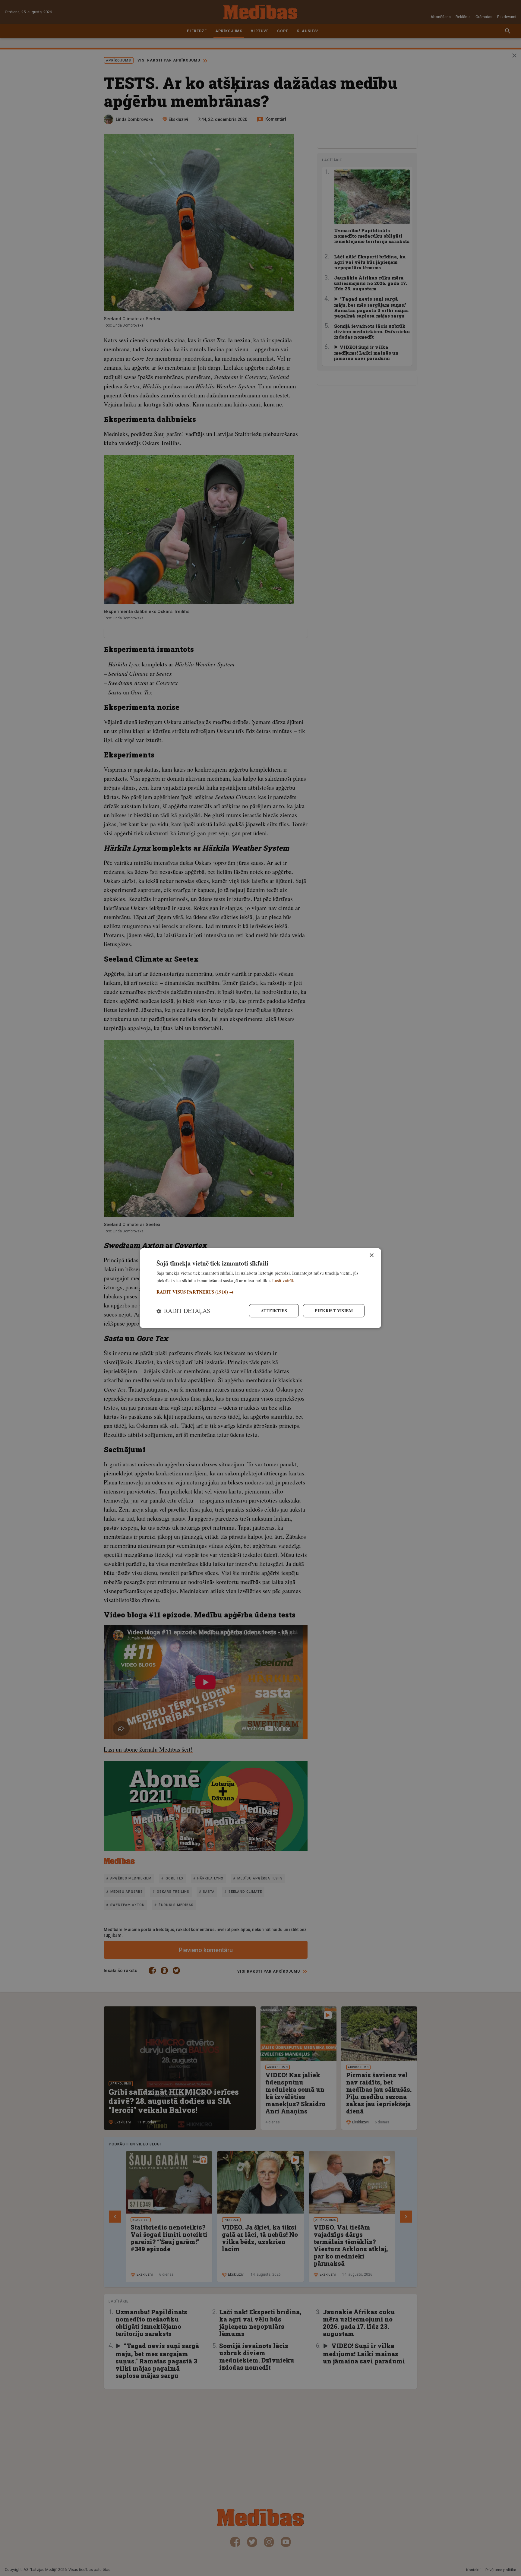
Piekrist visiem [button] (334, 1311)
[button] (260, 1292)
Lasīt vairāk (283, 1280)
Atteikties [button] (274, 1311)
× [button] (371, 1255)
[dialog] (260, 1288)
